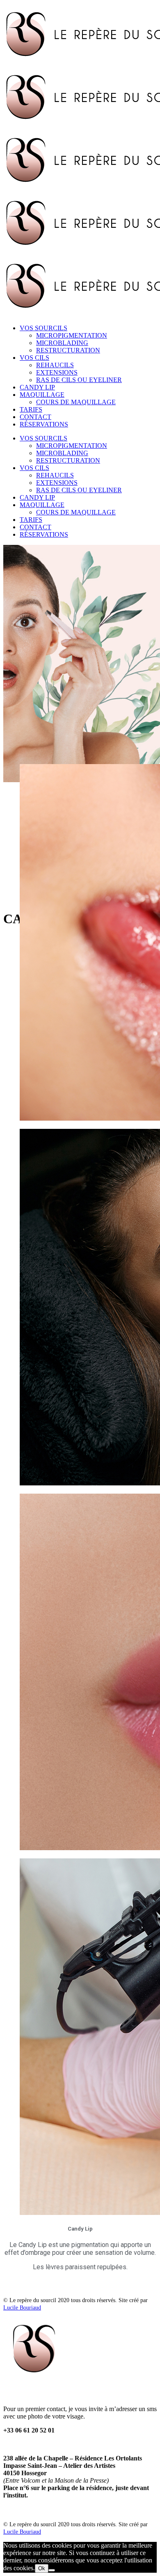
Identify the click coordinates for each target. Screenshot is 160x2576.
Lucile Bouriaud (22, 2308)
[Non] (52, 2570)
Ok (42, 2568)
